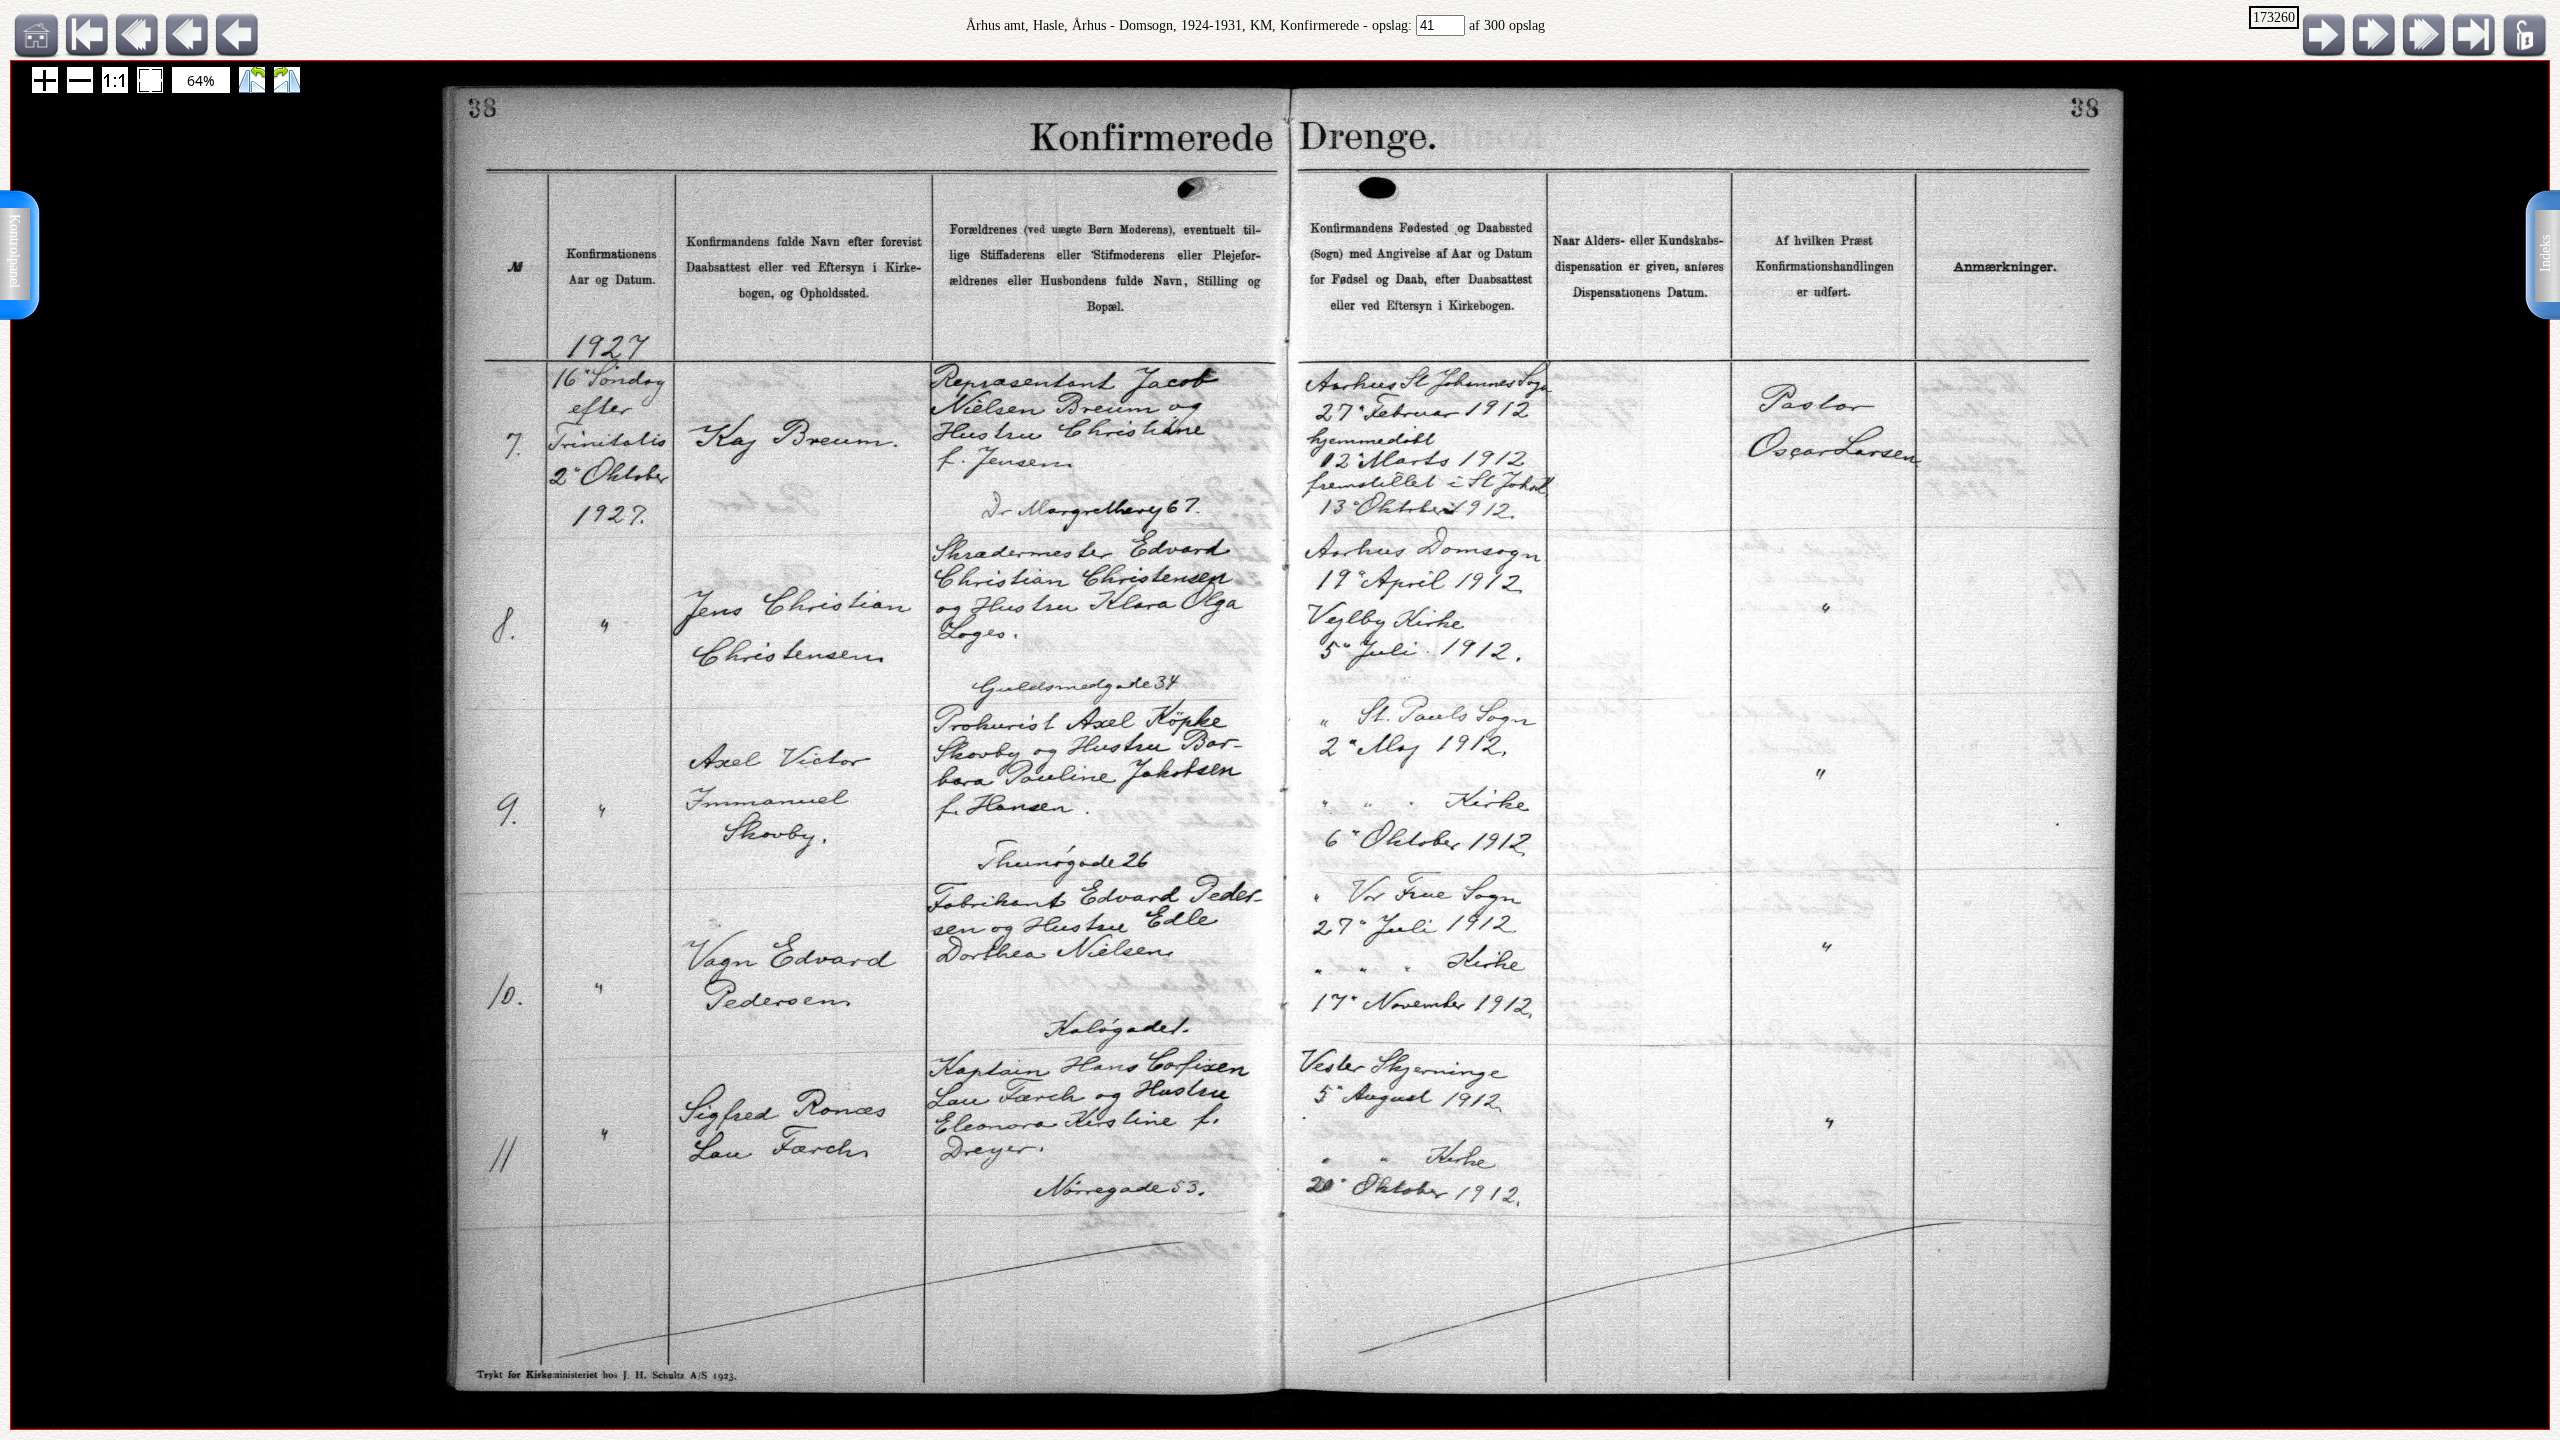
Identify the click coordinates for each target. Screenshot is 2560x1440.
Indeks (2545, 253)
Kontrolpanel (14, 251)
